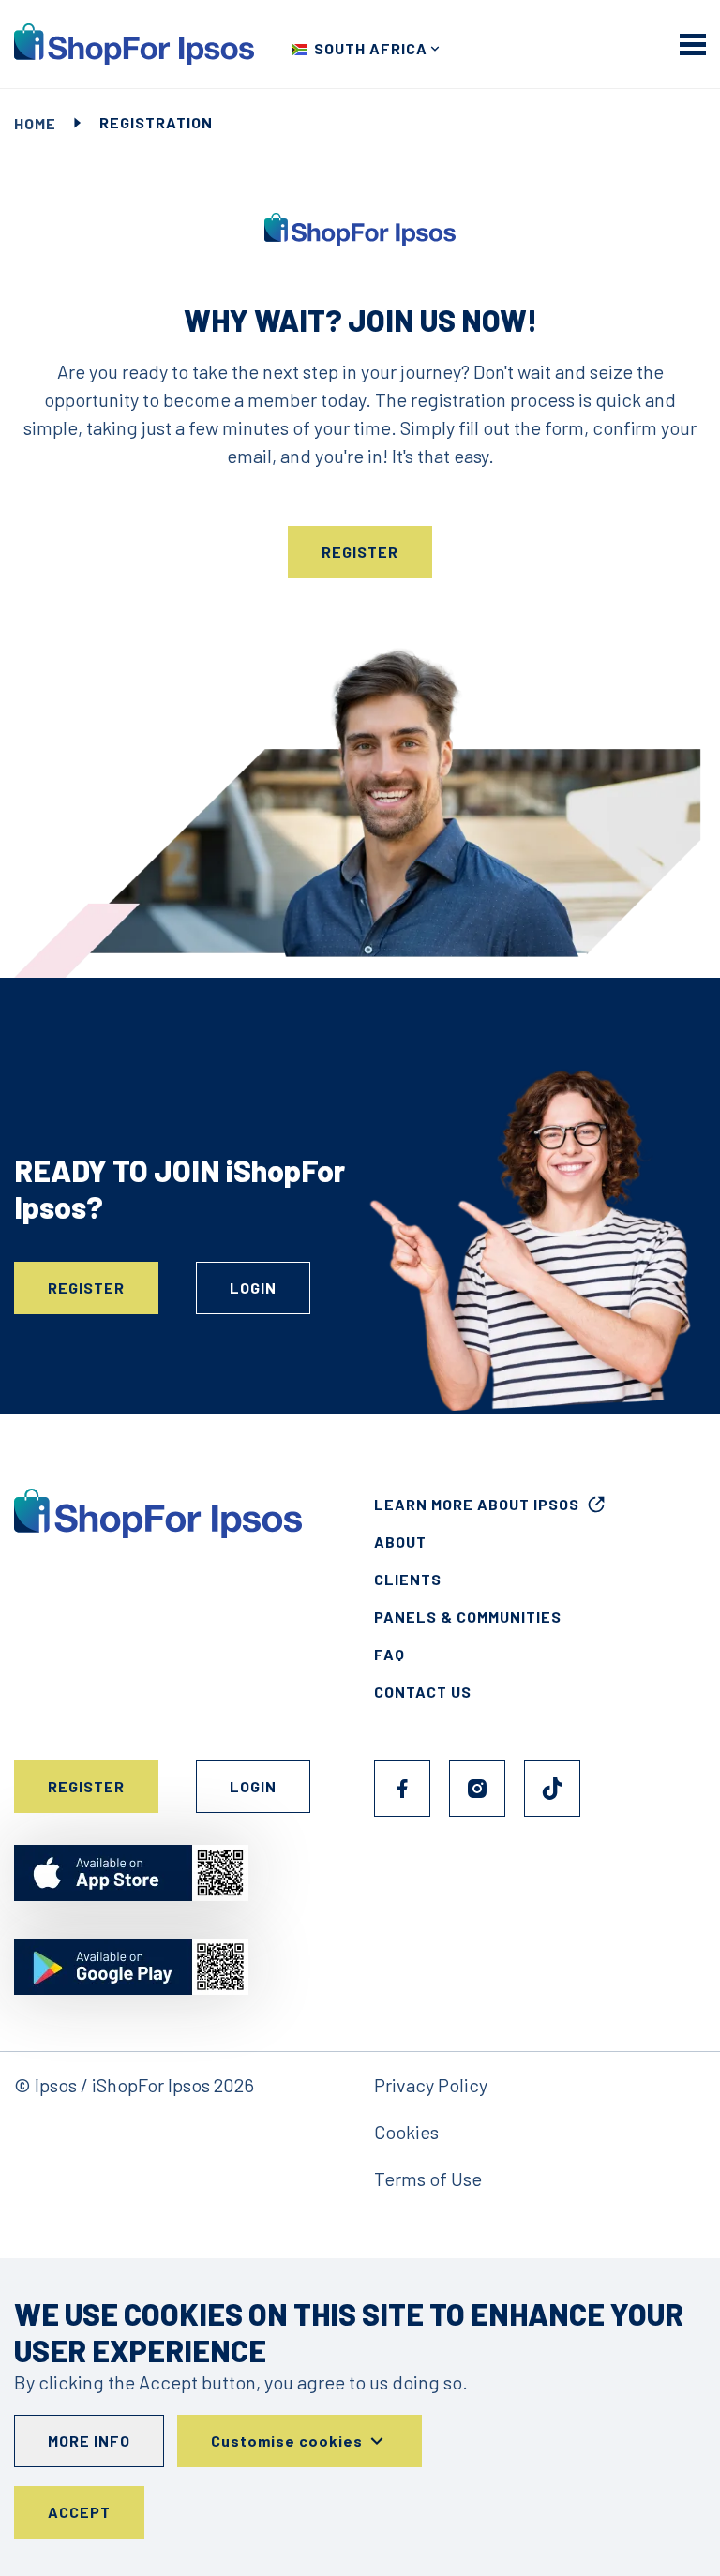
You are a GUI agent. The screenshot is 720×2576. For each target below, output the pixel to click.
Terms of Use (428, 2179)
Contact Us (423, 1692)
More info (89, 2441)
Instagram (477, 1789)
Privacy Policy (431, 2085)
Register (360, 552)
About (400, 1542)
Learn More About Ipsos (477, 1504)
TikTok (552, 1789)
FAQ (390, 1654)
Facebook (402, 1789)
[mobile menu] (693, 44)
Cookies (406, 2132)
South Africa (371, 48)
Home (35, 123)
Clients (408, 1579)
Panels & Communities (468, 1617)
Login (253, 1288)
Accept (79, 2512)
